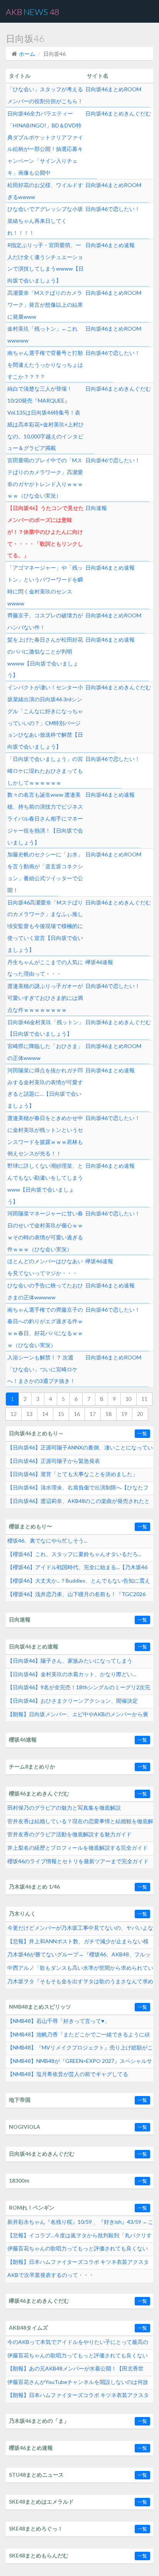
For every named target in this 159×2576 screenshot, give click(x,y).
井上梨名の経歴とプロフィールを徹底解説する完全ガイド (78, 1848)
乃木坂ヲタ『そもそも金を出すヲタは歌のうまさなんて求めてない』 (80, 1983)
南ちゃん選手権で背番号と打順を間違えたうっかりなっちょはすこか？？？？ (45, 365)
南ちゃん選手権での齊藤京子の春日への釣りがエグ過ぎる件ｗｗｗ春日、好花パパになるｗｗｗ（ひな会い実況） (45, 1327)
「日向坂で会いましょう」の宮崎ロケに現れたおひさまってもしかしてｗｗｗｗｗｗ (45, 771)
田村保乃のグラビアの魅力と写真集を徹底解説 (64, 1808)
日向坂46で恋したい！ (113, 209)
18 (108, 1414)
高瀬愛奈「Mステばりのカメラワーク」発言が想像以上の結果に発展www (45, 305)
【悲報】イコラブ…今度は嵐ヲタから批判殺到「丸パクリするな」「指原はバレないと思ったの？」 (79, 2237)
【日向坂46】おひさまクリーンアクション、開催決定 (73, 1701)
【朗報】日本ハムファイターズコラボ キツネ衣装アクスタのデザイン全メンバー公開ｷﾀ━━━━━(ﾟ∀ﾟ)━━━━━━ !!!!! (80, 2264)
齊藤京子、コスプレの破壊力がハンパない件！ (45, 621)
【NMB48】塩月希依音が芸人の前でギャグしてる (68, 2074)
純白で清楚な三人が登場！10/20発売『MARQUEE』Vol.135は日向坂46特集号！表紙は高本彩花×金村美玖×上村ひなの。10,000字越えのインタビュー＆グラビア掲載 (46, 418)
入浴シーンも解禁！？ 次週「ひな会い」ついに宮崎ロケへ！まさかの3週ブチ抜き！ (42, 1369)
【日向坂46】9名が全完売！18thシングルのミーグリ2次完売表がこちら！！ (79, 1689)
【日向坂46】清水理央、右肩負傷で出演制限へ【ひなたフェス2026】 (78, 1489)
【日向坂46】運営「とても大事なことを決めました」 (73, 1474)
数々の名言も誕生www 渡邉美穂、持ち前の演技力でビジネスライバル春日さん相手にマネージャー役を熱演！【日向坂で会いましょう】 (45, 818)
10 (129, 1399)
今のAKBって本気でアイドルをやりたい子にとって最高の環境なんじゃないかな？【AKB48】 (78, 2344)
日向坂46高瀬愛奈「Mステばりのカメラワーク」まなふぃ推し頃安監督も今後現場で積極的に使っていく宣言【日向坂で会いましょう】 (45, 926)
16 (77, 1414)
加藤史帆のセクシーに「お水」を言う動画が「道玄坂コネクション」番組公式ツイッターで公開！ (45, 872)
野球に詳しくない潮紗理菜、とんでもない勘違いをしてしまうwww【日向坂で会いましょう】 (45, 1183)
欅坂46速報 (99, 962)
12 (14, 1414)
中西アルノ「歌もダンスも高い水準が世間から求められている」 (80, 1970)
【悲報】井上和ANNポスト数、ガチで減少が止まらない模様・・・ (78, 1943)
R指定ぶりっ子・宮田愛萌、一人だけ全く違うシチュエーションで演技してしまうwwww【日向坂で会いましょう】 (46, 263)
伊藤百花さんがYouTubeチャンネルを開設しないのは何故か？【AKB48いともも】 (78, 2384)
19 (124, 1414)
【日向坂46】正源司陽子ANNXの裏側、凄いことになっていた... (80, 1449)
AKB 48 (33, 12)
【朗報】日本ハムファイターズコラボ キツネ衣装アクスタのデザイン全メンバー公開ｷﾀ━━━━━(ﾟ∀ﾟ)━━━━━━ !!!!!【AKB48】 (80, 2397)
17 (93, 1414)
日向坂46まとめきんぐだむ (118, 113)
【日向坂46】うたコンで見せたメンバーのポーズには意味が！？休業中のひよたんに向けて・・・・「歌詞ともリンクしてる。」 (46, 532)
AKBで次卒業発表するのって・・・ (51, 2275)
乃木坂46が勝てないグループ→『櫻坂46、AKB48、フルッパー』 (79, 1956)
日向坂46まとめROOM (113, 89)
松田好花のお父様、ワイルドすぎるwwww (45, 191)
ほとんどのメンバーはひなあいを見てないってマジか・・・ (45, 1267)
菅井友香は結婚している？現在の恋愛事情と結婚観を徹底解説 (80, 1823)
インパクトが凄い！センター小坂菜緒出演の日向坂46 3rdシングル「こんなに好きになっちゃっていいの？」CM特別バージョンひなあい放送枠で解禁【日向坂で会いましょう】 (45, 717)
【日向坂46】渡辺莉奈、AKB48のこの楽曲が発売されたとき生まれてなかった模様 (79, 1503)
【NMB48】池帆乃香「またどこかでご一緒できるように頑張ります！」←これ (79, 2036)
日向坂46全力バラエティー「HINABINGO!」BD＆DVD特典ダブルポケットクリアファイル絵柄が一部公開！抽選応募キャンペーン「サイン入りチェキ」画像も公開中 (45, 143)
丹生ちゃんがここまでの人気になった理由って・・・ (45, 968)
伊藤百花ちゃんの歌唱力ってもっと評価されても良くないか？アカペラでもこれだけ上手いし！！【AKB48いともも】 (78, 2357)
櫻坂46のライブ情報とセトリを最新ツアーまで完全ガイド (78, 1861)
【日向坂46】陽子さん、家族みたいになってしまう (70, 1661)
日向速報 (96, 508)
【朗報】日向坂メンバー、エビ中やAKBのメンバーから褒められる (78, 1716)
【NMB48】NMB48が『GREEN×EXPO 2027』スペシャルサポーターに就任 (80, 2063)
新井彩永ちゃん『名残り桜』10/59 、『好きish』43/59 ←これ (80, 2224)
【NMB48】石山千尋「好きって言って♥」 (58, 2021)
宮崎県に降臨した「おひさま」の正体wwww (45, 1052)
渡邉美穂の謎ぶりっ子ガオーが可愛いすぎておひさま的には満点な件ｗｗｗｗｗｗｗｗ (45, 998)
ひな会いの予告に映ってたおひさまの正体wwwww (45, 1291)
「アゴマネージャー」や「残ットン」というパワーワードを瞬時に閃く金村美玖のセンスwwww (45, 585)
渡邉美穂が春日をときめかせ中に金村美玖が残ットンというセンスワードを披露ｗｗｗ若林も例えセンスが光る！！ (45, 1136)
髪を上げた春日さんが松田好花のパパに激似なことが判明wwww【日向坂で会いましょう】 (45, 657)
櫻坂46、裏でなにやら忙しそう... (47, 1540)
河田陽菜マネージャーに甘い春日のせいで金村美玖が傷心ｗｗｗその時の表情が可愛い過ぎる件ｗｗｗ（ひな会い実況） (45, 1231)
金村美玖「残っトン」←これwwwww (42, 334)
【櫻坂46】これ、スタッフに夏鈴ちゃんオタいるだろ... (74, 1554)
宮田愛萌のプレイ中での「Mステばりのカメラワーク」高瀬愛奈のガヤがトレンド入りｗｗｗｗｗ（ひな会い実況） (45, 478)
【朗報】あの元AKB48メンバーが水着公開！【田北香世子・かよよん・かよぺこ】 (75, 2370)
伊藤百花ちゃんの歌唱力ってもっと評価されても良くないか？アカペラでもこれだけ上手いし (78, 2250)
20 (140, 1414)
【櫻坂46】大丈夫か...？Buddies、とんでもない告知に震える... (79, 1583)
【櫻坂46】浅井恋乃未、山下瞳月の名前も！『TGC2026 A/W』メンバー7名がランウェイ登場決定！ (76, 1596)
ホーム (27, 54)
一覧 (142, 1433)
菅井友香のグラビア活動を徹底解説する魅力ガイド (69, 1834)
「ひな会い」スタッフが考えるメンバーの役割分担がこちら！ (45, 95)
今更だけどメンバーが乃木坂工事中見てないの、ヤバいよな (80, 1928)
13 (29, 1414)
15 (61, 1414)
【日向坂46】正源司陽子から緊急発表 (54, 1461)
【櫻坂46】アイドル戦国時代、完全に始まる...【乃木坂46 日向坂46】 (77, 1569)
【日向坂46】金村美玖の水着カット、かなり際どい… (72, 1674)
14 (45, 1414)
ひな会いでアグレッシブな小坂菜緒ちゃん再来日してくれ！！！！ (45, 221)
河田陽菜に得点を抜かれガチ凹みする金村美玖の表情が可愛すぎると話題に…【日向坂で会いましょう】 (45, 1088)
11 (144, 1399)
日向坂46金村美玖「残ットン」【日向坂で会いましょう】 (46, 1028)
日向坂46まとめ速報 (110, 245)
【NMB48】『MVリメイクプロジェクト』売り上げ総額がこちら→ (80, 2049)
